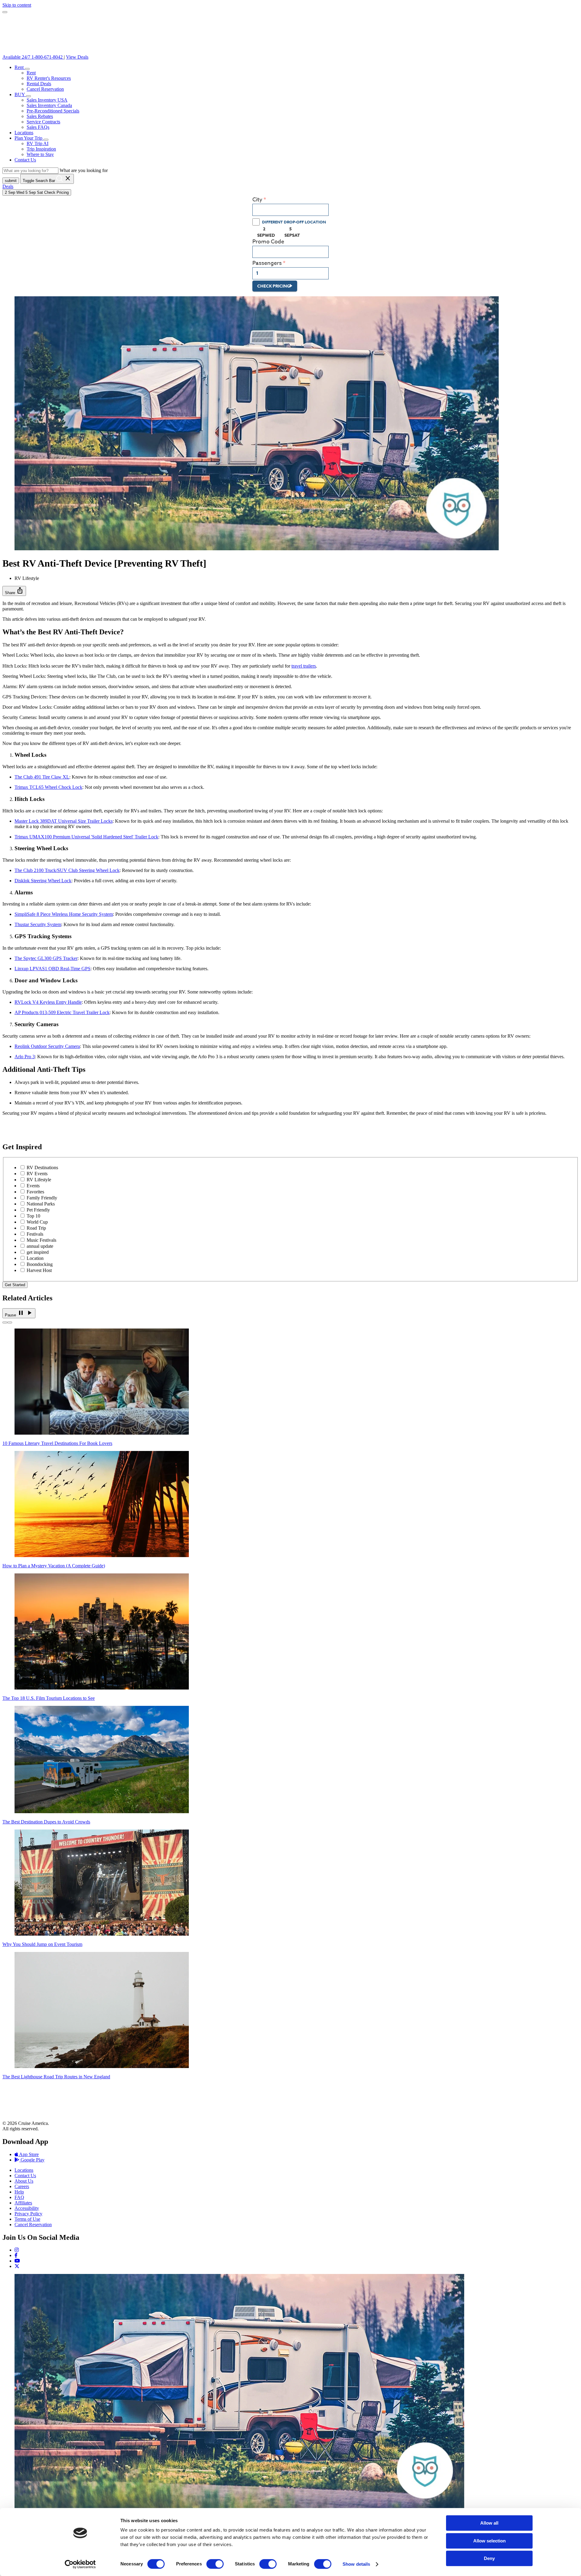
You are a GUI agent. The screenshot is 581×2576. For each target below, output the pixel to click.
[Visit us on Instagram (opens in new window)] (17, 2250)
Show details (356, 2564)
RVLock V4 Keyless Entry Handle (48, 1002)
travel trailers (304, 666)
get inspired (38, 1252)
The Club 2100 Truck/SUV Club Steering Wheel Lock (67, 870)
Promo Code (268, 242)
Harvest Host (39, 1270)
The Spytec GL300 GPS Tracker (46, 958)
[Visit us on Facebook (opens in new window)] (16, 2255)
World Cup (37, 1222)
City (257, 200)
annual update (40, 1246)
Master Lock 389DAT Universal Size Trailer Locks (64, 821)
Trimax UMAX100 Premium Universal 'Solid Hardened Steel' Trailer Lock (86, 837)
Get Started (15, 1285)
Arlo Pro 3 (25, 1057)
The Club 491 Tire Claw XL (42, 777)
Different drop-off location (294, 222)
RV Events (37, 1174)
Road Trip (36, 1228)
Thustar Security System (38, 924)
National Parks (41, 1204)
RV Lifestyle (39, 1180)
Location (35, 1258)
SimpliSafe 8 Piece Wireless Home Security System (64, 914)
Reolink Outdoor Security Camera (47, 1046)
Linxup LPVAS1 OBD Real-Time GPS (53, 969)
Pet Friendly (38, 1210)
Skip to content (17, 5)
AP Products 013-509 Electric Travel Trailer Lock (62, 1012)
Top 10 (33, 1216)
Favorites (35, 1192)
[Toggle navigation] (5, 12)
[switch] (215, 2564)
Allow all (489, 2523)
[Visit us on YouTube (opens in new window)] (17, 2261)
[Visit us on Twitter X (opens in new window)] (17, 2266)
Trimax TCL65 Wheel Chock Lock (48, 787)
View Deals (77, 57)
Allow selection (489, 2541)
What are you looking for (84, 170)
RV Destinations (42, 1168)
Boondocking (40, 1264)
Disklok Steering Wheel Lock (43, 881)
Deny (489, 2558)
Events (33, 1186)
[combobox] (290, 210)
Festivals (35, 1234)
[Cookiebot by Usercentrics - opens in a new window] (80, 2564)
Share (14, 591)
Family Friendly (42, 1198)
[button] (27, 69)
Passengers (267, 263)
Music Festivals (41, 1240)
